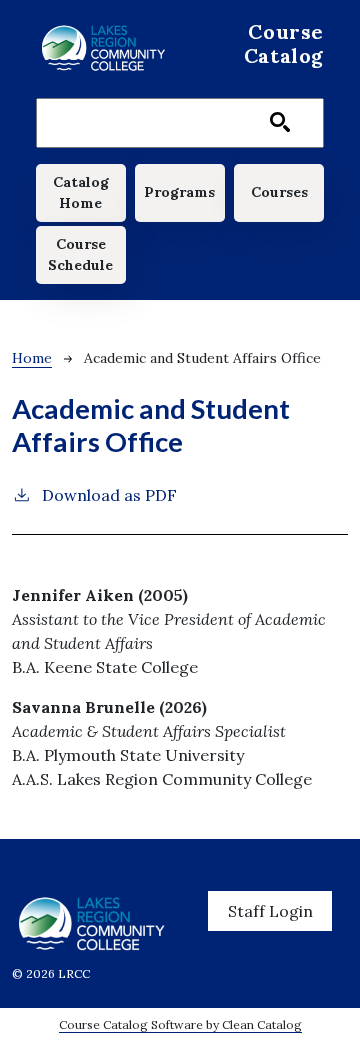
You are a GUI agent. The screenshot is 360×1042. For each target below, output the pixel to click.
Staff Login (270, 911)
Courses (279, 192)
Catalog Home (81, 192)
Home (32, 358)
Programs (179, 192)
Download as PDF (109, 495)
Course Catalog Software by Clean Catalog (180, 1024)
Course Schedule (80, 254)
